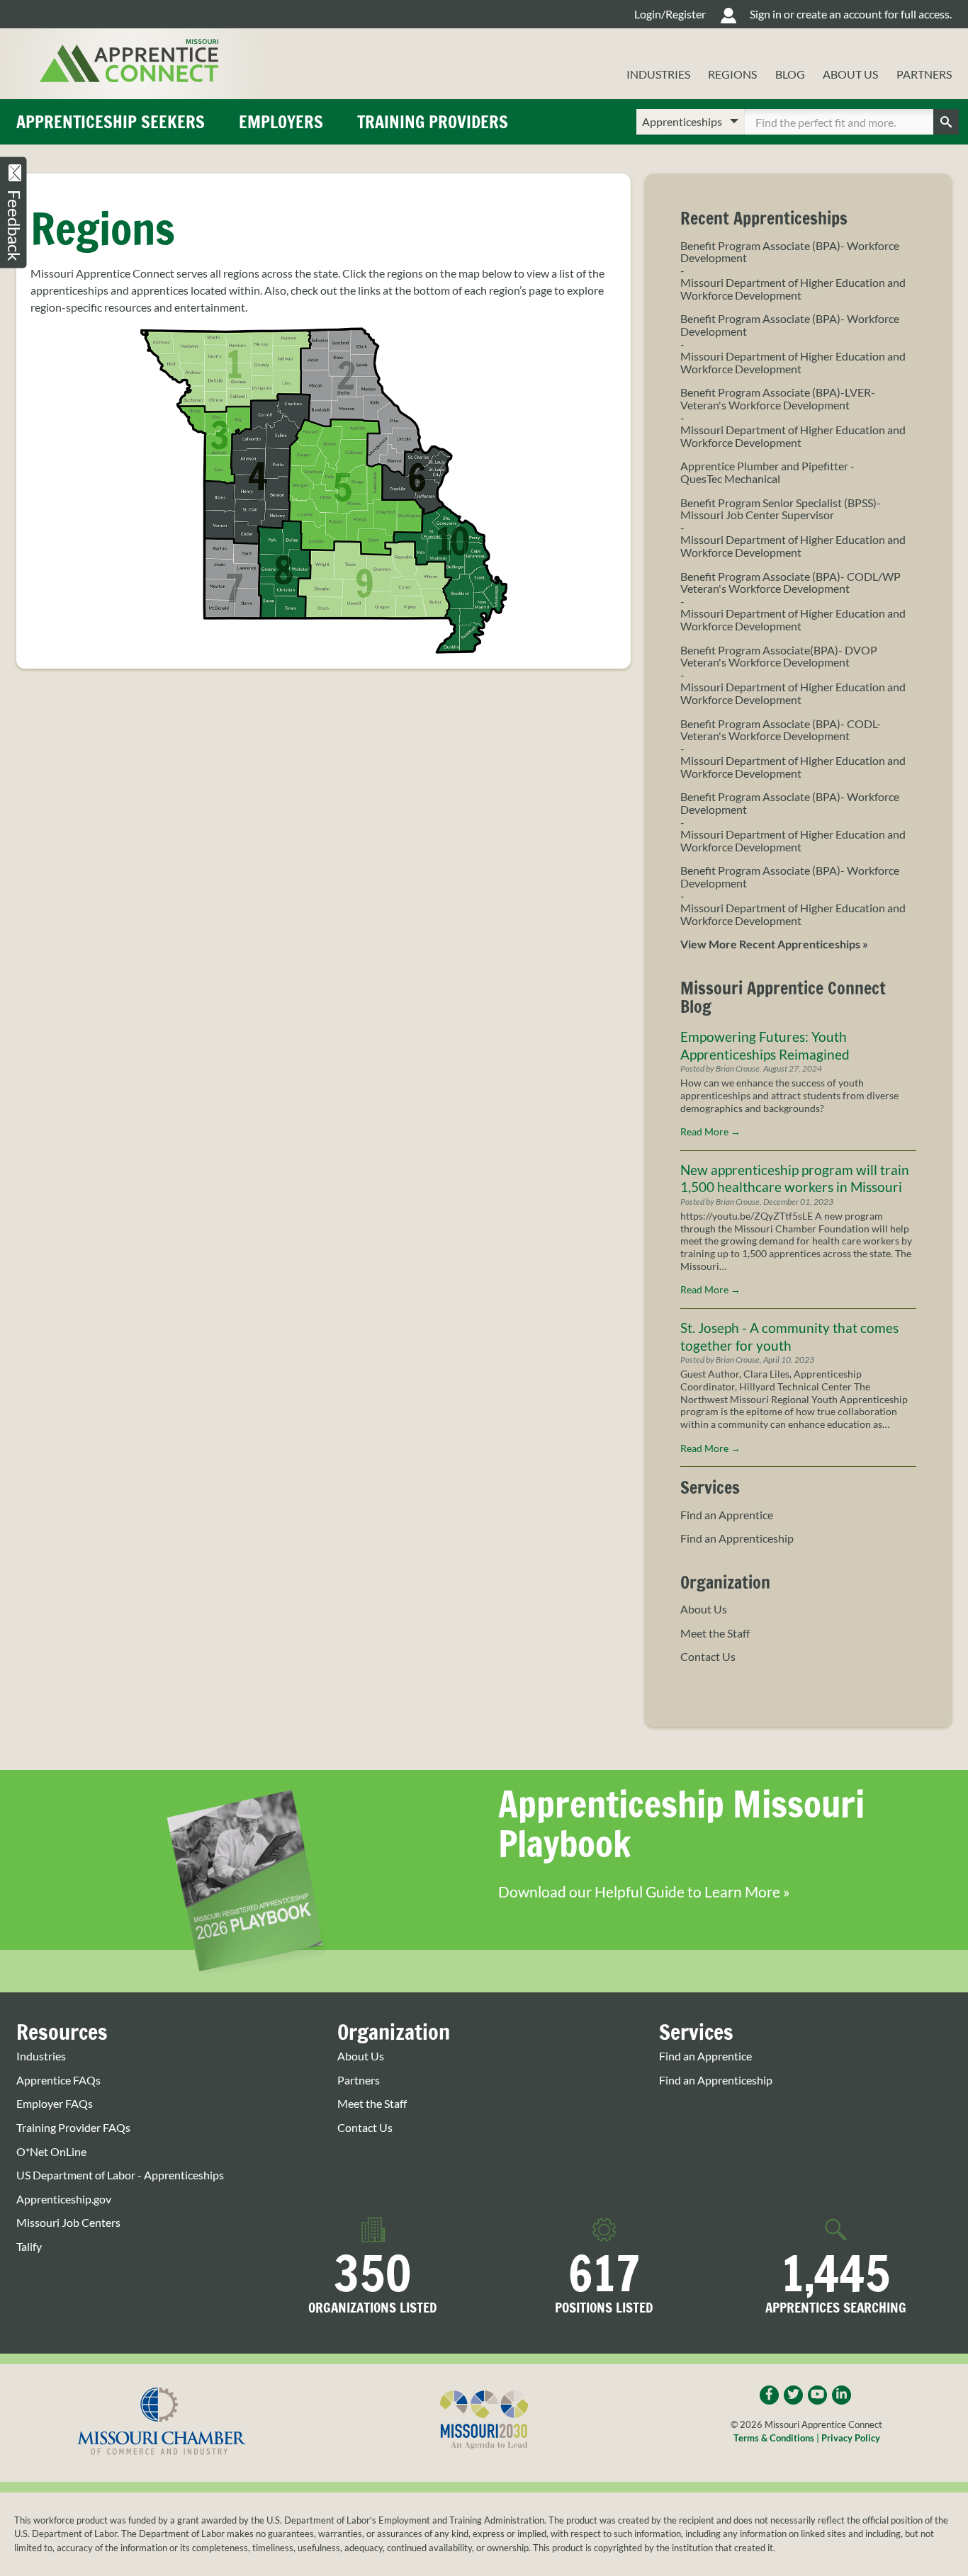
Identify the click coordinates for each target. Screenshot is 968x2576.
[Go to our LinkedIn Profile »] (842, 2395)
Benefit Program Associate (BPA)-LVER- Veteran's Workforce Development (778, 398)
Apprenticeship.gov (64, 2199)
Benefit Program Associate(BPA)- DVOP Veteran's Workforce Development (779, 656)
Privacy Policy (851, 2438)
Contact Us (708, 1657)
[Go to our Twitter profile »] (793, 2395)
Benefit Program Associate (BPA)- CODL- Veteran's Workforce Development (781, 730)
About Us (850, 74)
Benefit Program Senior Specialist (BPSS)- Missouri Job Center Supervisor (781, 509)
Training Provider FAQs (73, 2128)
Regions (732, 74)
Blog (790, 74)
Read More (710, 1132)
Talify (29, 2247)
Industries (658, 74)
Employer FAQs (55, 2104)
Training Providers (433, 122)
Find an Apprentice (727, 1515)
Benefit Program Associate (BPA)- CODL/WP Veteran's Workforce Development (790, 583)
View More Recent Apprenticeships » (774, 944)
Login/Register (670, 14)
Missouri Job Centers (68, 2223)
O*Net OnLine (51, 2152)
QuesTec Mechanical (730, 479)
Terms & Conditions (774, 2438)
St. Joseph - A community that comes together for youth (789, 1337)
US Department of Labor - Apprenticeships (120, 2175)
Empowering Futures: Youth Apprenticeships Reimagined (765, 1045)
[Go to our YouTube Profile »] (817, 2395)
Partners (924, 74)
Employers (281, 122)
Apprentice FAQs (58, 2080)
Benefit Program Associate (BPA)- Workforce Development (790, 252)
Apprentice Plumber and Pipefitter (764, 466)
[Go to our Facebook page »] (769, 2395)
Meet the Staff (715, 1633)
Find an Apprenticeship (737, 1538)
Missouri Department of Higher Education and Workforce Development (793, 289)
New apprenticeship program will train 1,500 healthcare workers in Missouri (795, 1179)
